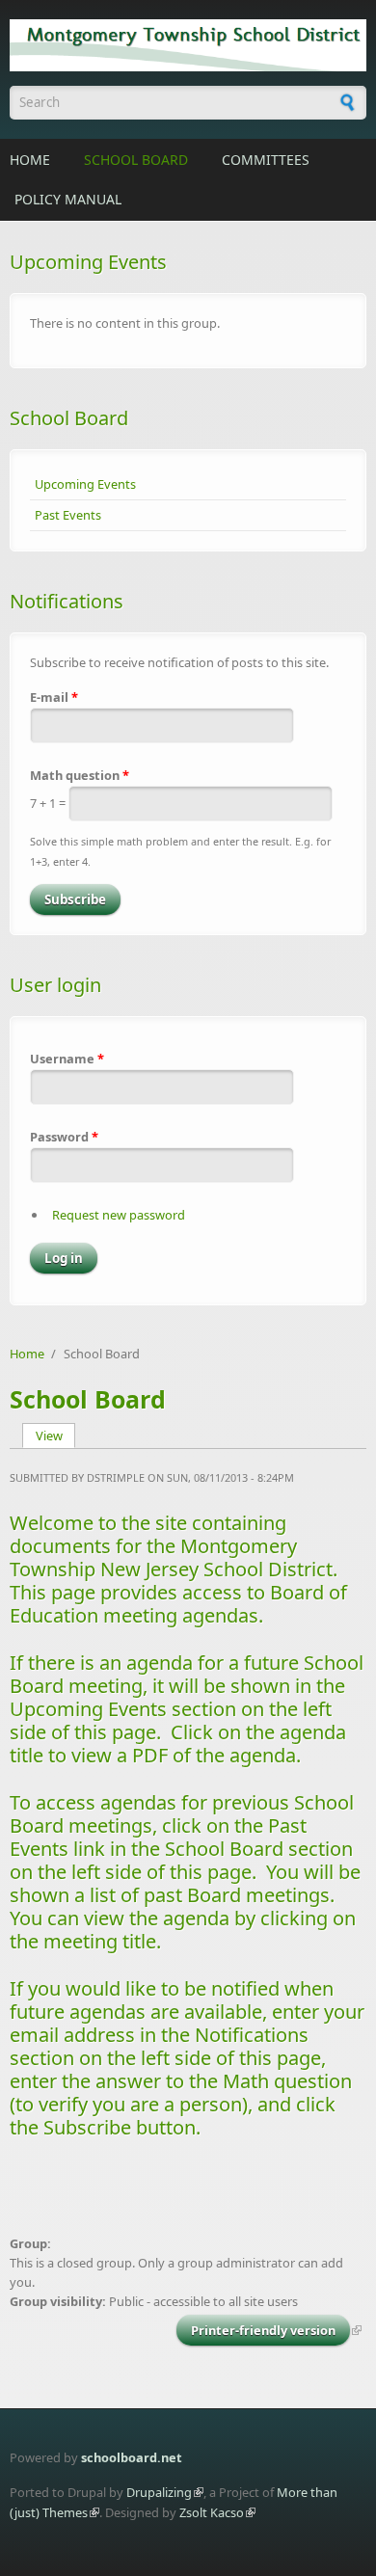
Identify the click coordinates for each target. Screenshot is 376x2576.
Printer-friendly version (263, 2330)
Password (64, 1137)
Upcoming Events (85, 484)
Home (30, 160)
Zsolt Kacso (212, 2512)
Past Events (68, 515)
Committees (266, 160)
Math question (80, 775)
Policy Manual (68, 199)
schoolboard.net (132, 2457)
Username (67, 1059)
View (56, 1436)
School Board (136, 160)
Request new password (119, 1215)
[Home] (188, 45)
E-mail (54, 697)
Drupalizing (159, 2492)
